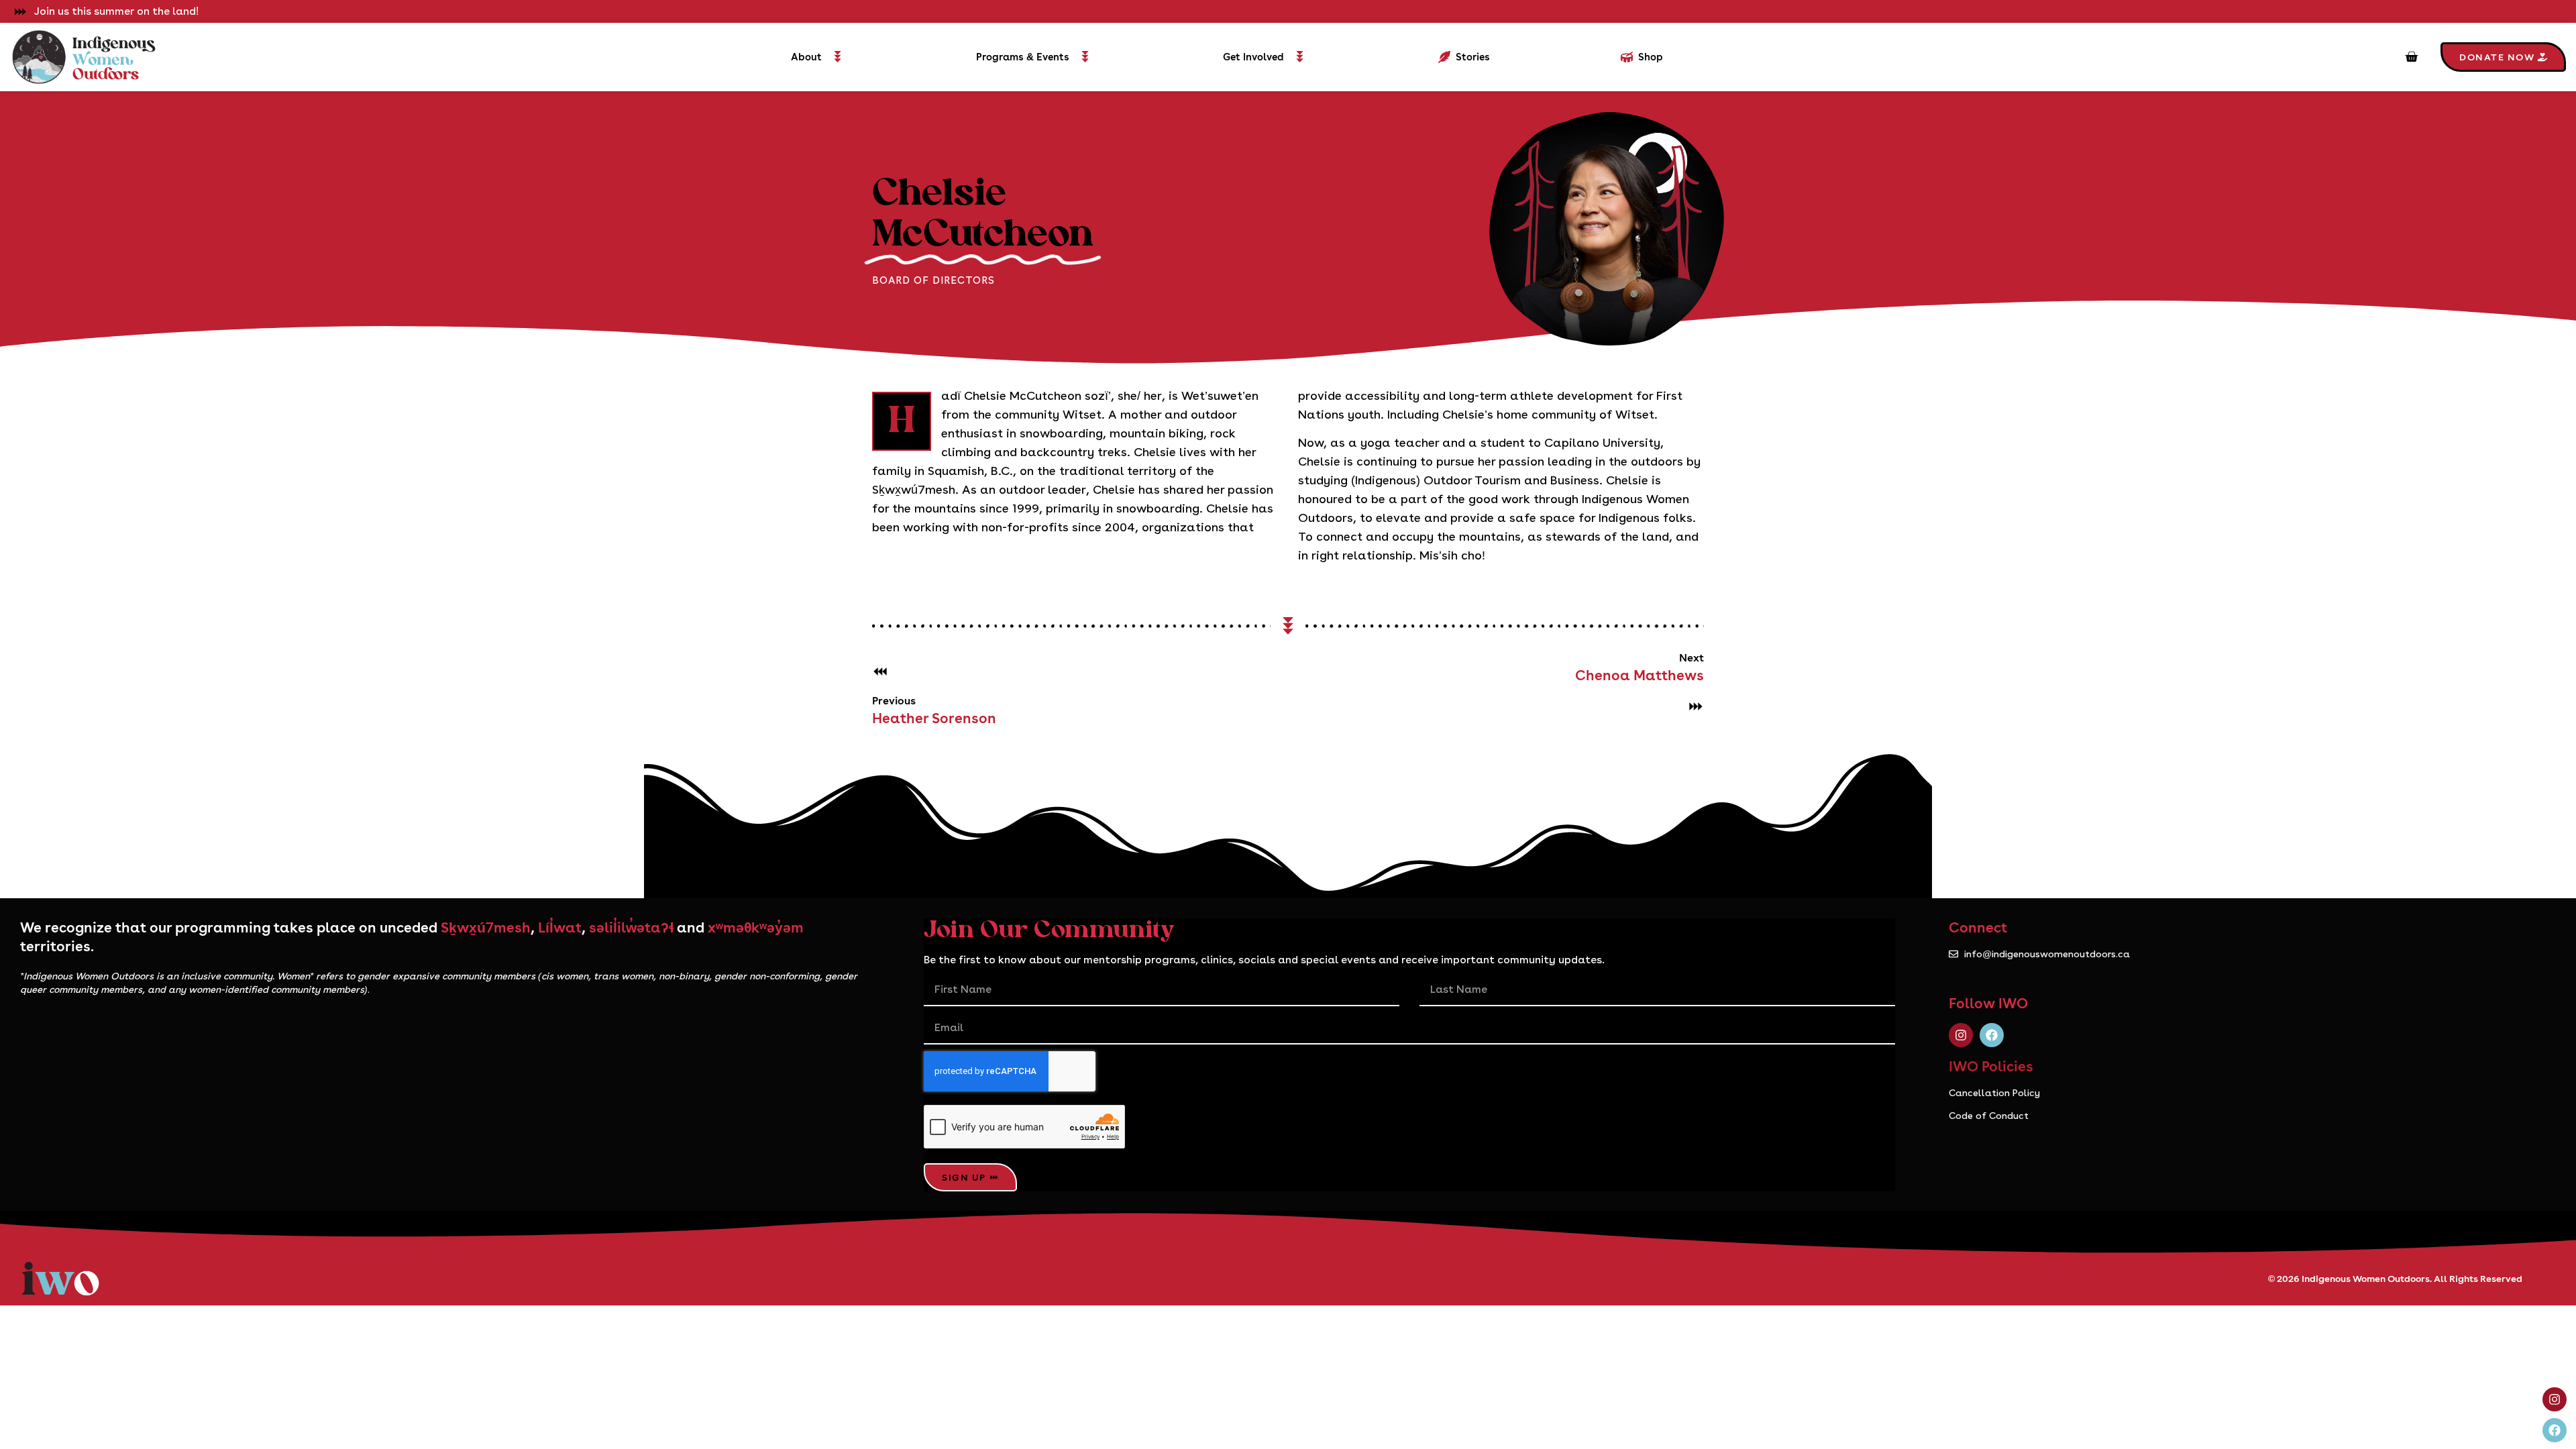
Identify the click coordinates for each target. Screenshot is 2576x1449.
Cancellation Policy (1994, 1093)
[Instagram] (1961, 1035)
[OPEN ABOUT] (838, 57)
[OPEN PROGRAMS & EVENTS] (1085, 57)
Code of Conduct (1989, 1116)
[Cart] (2411, 57)
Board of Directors (933, 280)
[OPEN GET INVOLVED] (1300, 57)
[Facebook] (1992, 1035)
